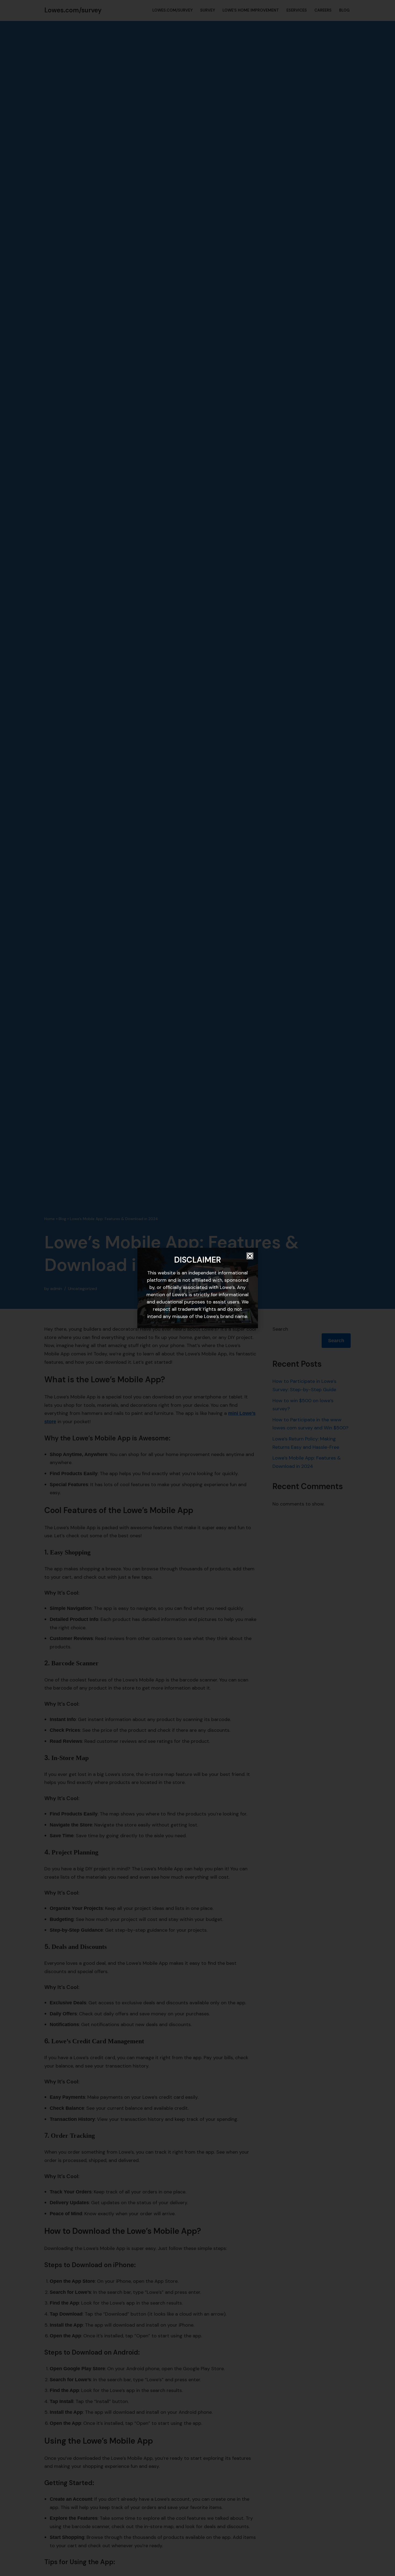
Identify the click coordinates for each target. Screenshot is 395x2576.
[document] (198, 1288)
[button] (250, 1256)
